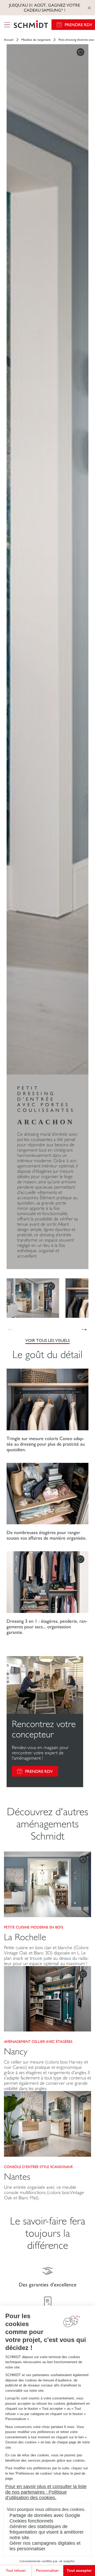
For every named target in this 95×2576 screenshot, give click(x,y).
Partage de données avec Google (45, 2515)
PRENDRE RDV (39, 1771)
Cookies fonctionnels (31, 2521)
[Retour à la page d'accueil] (31, 25)
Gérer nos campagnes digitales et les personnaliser (45, 2546)
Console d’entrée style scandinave (38, 2167)
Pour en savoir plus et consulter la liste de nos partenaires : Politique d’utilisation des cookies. (46, 2492)
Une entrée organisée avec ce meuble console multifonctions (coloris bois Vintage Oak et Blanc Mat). (44, 2192)
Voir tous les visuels (47, 1340)
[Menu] (7, 25)
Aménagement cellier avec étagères (38, 2042)
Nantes (17, 2177)
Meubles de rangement (36, 40)
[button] (84, 1328)
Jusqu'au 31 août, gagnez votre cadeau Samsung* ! (44, 8)
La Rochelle (25, 1937)
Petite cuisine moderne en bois (34, 1927)
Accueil (9, 40)
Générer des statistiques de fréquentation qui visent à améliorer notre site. (47, 2532)
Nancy (16, 2051)
